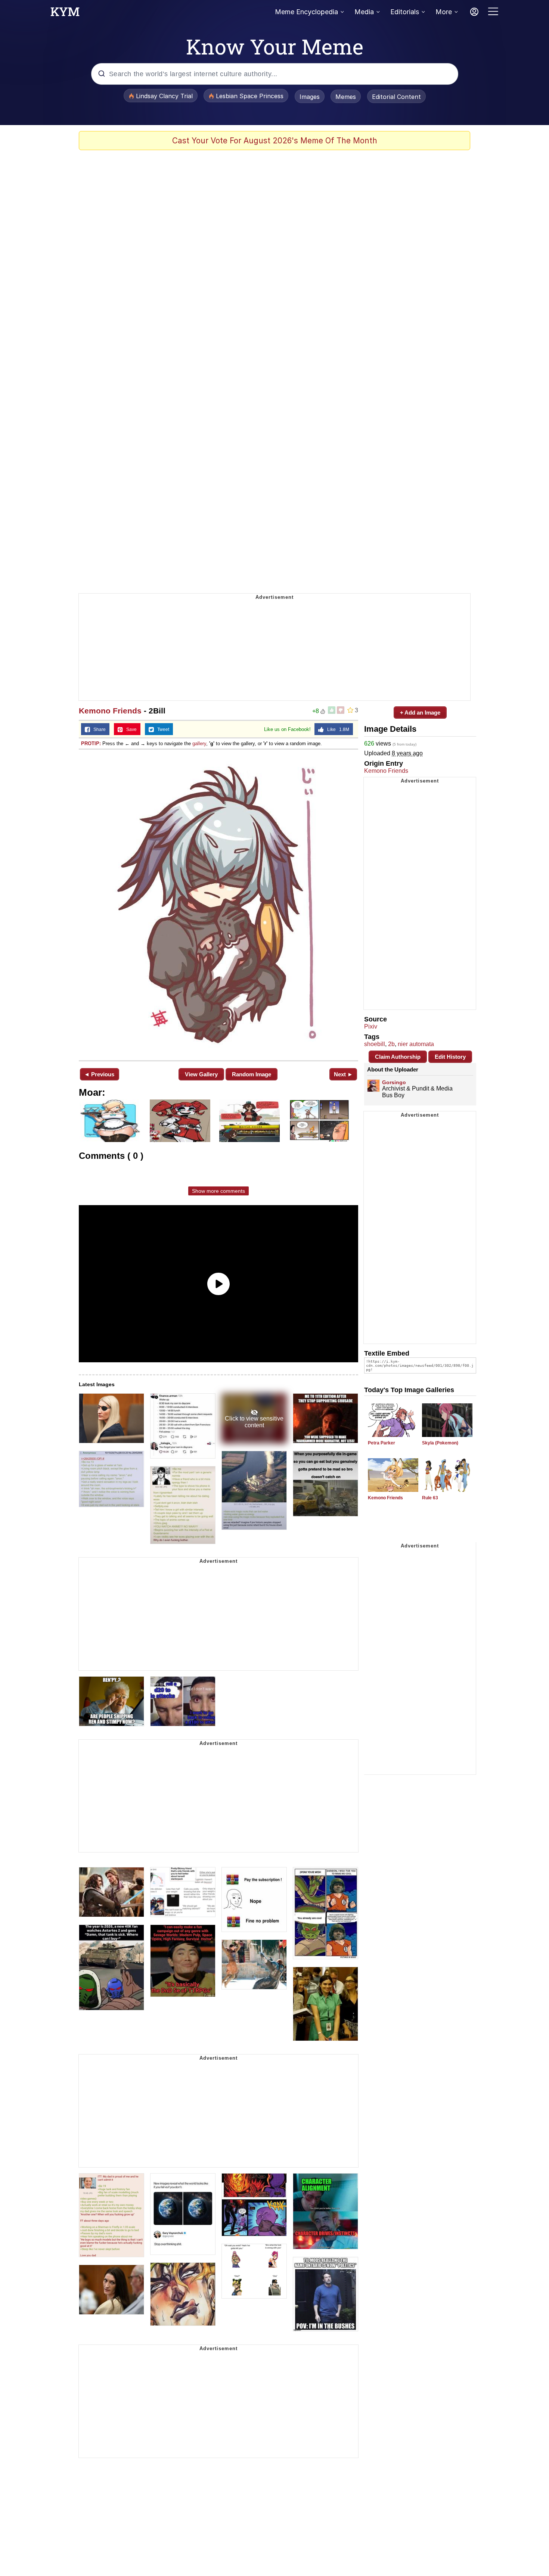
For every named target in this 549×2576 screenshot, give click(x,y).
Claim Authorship (398, 1057)
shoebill (375, 1044)
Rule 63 (430, 1498)
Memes (346, 97)
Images (310, 97)
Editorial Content (396, 97)
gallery (199, 743)
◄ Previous (99, 1074)
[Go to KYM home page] (65, 14)
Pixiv (371, 1026)
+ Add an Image (420, 713)
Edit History (450, 1057)
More (444, 12)
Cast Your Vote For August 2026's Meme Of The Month (275, 141)
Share (98, 729)
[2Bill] (218, 904)
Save (130, 729)
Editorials (405, 12)
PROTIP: (91, 743)
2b (391, 1044)
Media (364, 12)
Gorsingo (394, 1082)
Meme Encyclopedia (306, 12)
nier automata (416, 1044)
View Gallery (201, 1074)
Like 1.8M (336, 729)
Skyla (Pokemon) (440, 1443)
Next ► (343, 1074)
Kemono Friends (110, 711)
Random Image (252, 1074)
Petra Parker (381, 1443)
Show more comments (218, 1191)
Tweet (162, 729)
